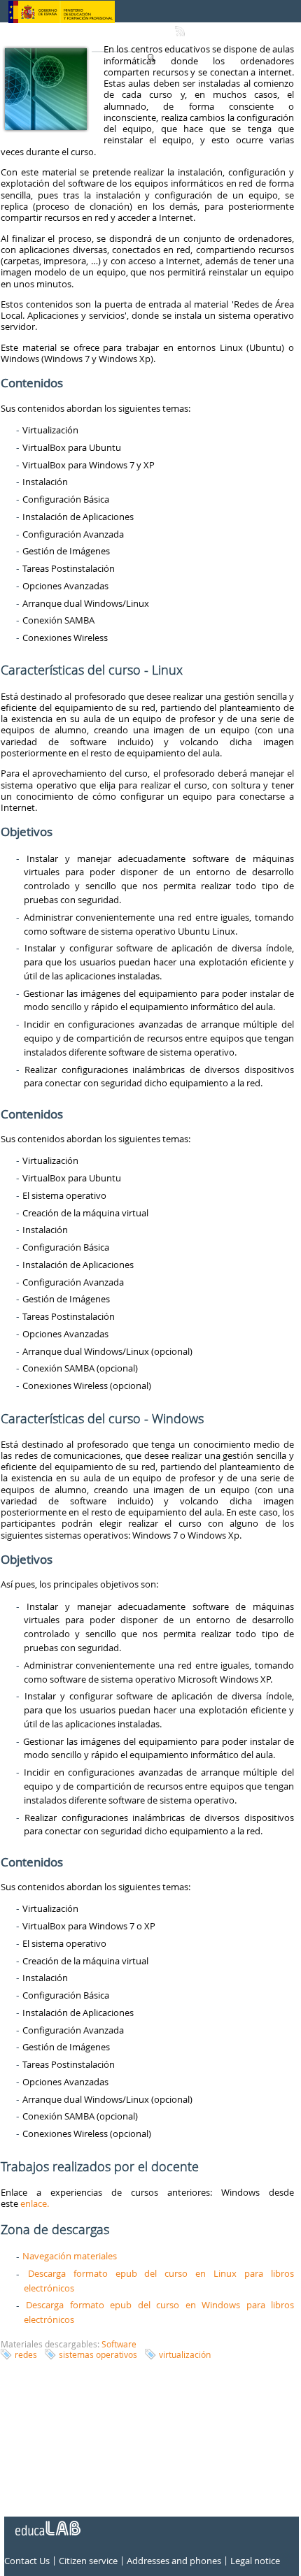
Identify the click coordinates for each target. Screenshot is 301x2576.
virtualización (185, 2354)
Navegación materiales (70, 2256)
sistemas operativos (98, 2354)
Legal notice (255, 2561)
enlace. (35, 2203)
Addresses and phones (174, 2561)
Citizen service (88, 2561)
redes (26, 2354)
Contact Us (27, 2561)
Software (119, 2344)
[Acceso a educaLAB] (47, 2523)
